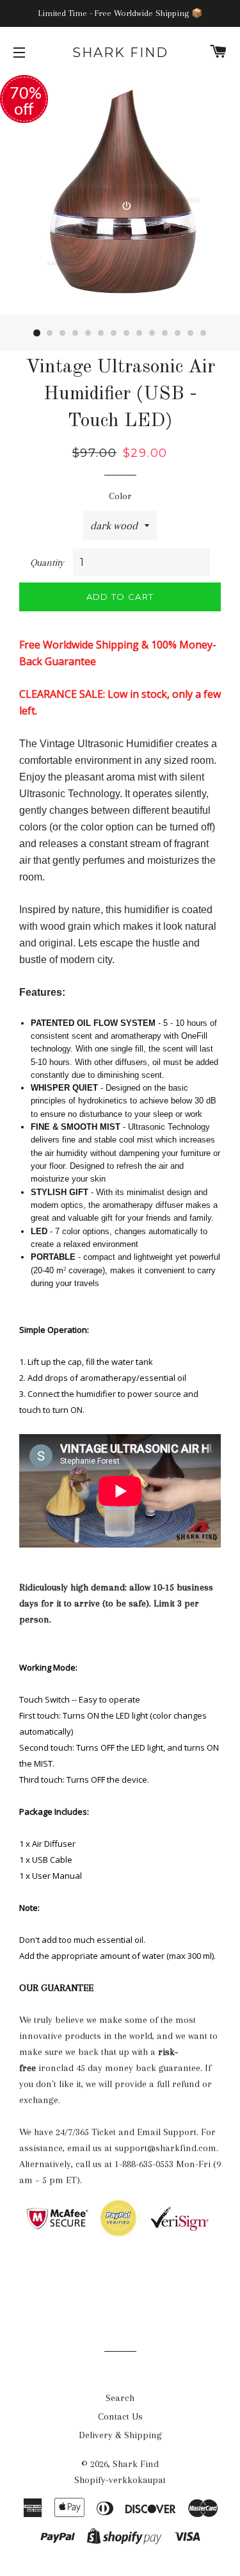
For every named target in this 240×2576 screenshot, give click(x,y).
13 (191, 333)
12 (178, 333)
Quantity (47, 563)
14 (204, 333)
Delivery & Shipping (120, 2435)
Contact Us (120, 2416)
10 (152, 333)
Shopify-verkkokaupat (120, 2480)
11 (165, 333)
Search (120, 2398)
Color (120, 496)
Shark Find (120, 53)
